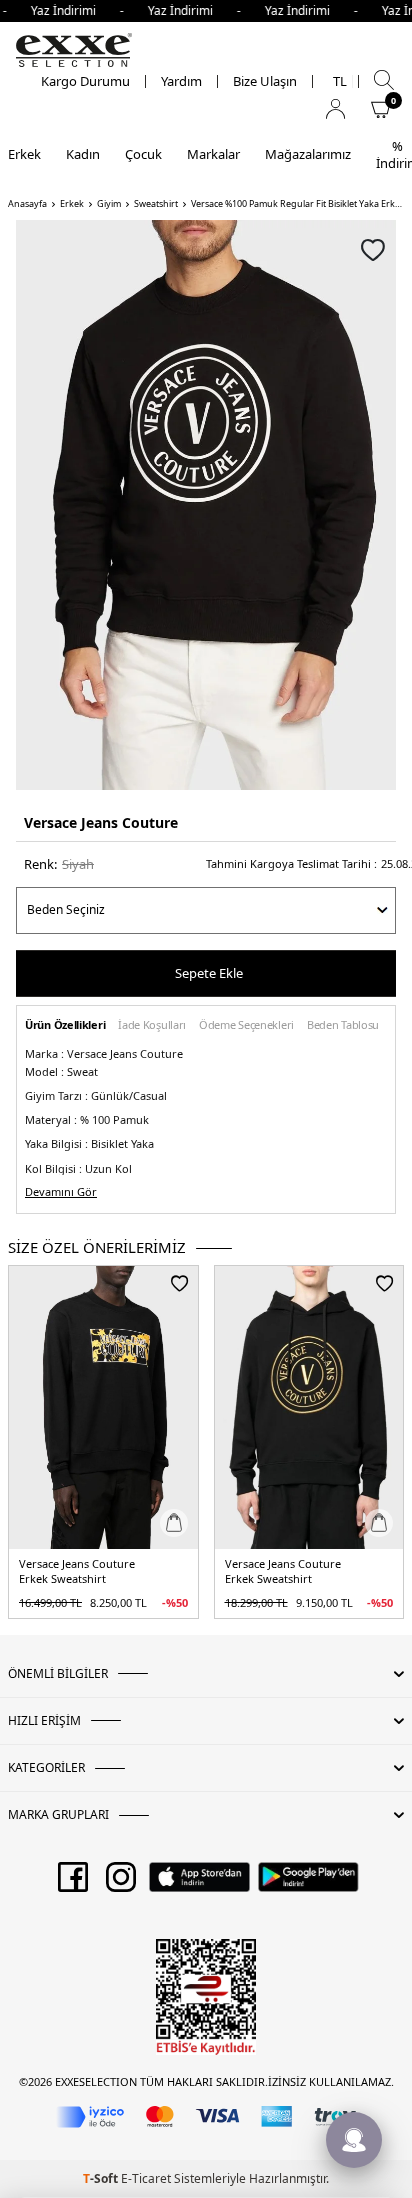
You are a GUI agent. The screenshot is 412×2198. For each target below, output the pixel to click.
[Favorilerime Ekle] (179, 1283)
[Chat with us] (354, 2140)
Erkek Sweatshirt (62, 1579)
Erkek (24, 154)
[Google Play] (308, 1884)
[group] (206, 505)
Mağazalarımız (308, 154)
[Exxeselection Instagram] (121, 1884)
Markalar (213, 154)
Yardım (181, 81)
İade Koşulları (152, 1025)
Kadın (83, 154)
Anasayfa (27, 204)
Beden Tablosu (343, 1025)
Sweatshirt (156, 204)
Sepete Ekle (209, 973)
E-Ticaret (146, 2178)
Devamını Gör (61, 1192)
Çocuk (143, 154)
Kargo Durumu (85, 81)
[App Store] (199, 1884)
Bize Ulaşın (265, 81)
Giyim (109, 204)
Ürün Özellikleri (65, 1025)
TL (340, 81)
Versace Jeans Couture (101, 822)
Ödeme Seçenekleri (246, 1025)
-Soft (102, 2178)
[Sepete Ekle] (174, 1523)
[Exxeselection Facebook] (73, 1884)
